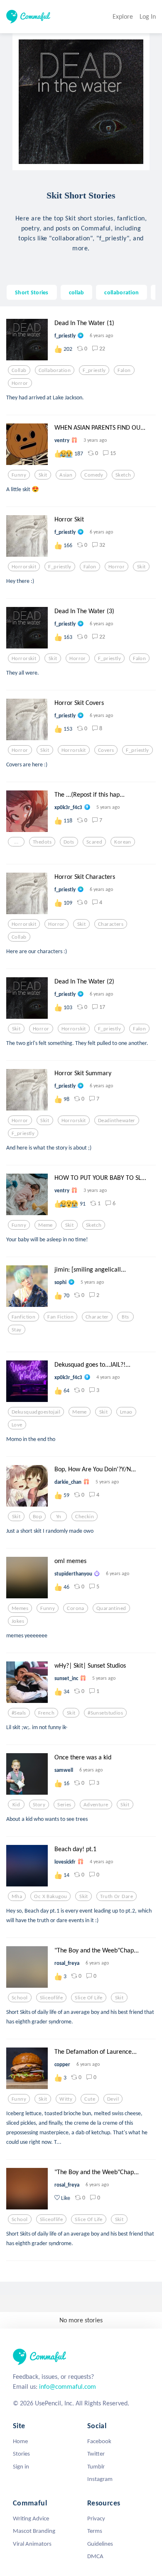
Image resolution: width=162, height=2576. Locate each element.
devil (113, 2099)
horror (20, 383)
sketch (123, 475)
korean (123, 842)
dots (69, 842)
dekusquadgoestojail (36, 1412)
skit (43, 475)
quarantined (111, 1608)
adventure (96, 1805)
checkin (85, 1517)
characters (111, 924)
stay (17, 1330)
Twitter (96, 2454)
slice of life (89, 1998)
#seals (19, 1713)
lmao (126, 1412)
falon (124, 370)
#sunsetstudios (105, 1713)
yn (59, 1517)
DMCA (95, 2556)
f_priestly (94, 370)
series (64, 1805)
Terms (95, 2531)
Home (20, 2441)
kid (16, 1805)
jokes (18, 1621)
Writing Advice (31, 2518)
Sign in (21, 2466)
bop (37, 1517)
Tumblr (96, 2466)
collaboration (121, 292)
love (17, 1425)
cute (90, 2099)
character (97, 1317)
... (16, 842)
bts (125, 1317)
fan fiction (60, 1317)
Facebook (99, 2441)
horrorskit (24, 567)
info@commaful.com (67, 2386)
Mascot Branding (34, 2531)
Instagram (100, 2479)
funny (19, 475)
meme (45, 1225)
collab (77, 292)
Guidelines (100, 2544)
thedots (42, 842)
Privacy (96, 2518)
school (20, 1998)
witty (66, 2099)
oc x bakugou (50, 1896)
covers (106, 750)
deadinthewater (117, 1120)
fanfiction (23, 1317)
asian (66, 475)
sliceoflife (52, 1998)
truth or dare (117, 1896)
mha (17, 1896)
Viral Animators (32, 2544)
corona (76, 1608)
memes (20, 1608)
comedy (94, 475)
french (47, 1713)
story (39, 1805)
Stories (21, 2454)
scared (94, 842)
